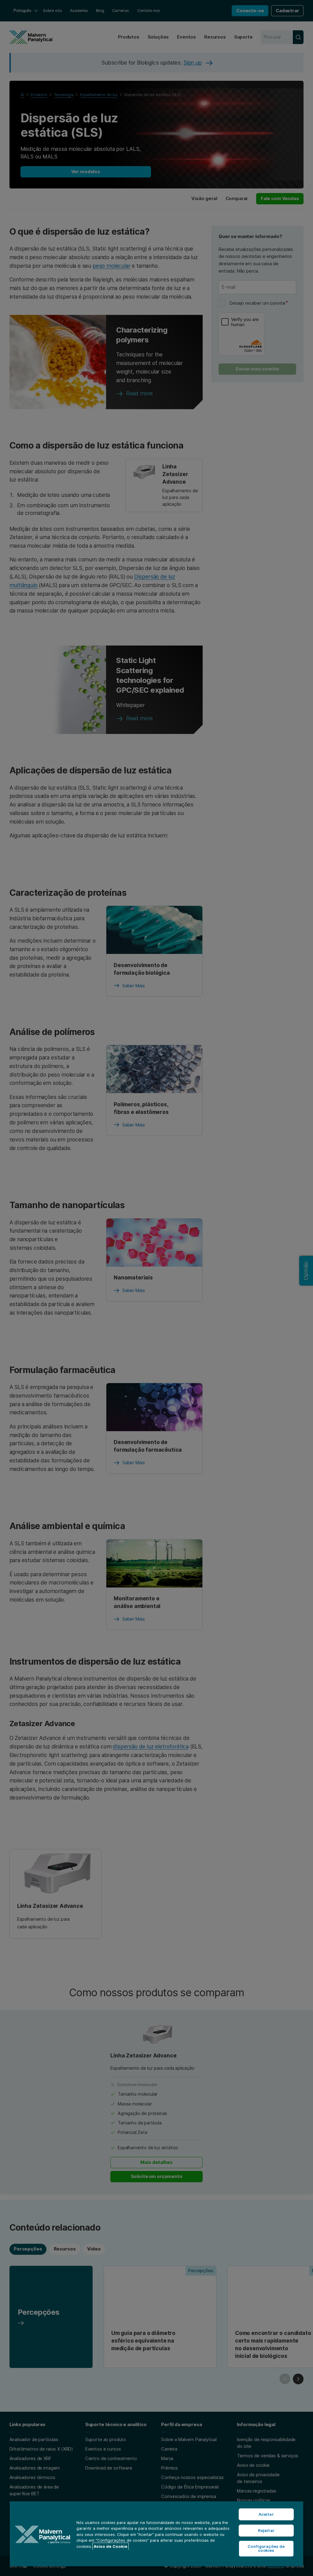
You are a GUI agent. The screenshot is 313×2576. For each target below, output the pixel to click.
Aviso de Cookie (110, 2546)
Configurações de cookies (266, 2548)
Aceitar (266, 2514)
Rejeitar (266, 2530)
